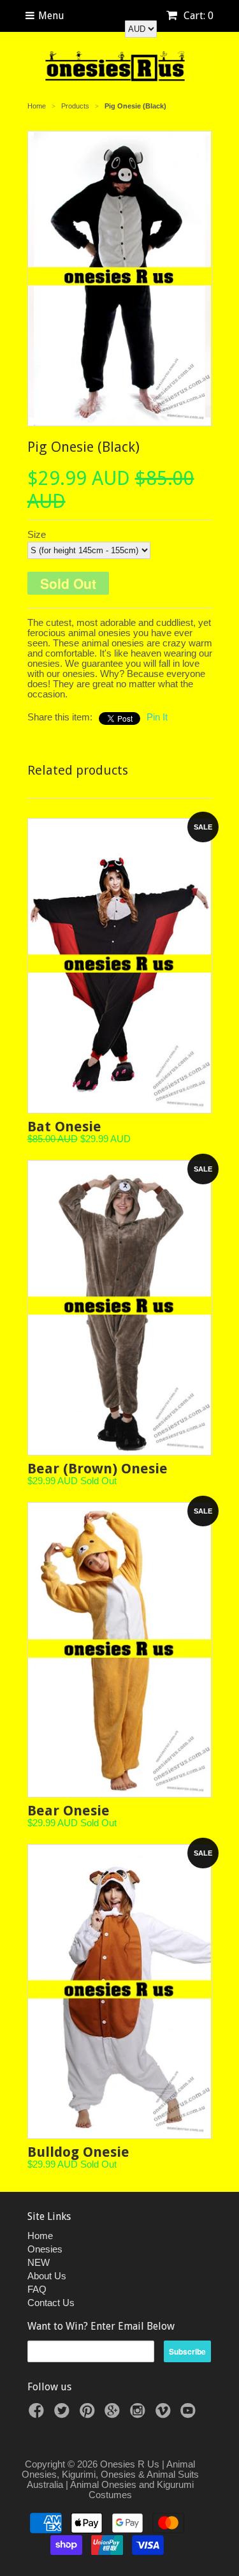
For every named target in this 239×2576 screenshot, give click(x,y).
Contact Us (51, 2303)
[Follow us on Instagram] (140, 2414)
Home (40, 2236)
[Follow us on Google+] (114, 2414)
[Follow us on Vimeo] (165, 2414)
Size (37, 535)
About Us (47, 2276)
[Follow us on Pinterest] (89, 2414)
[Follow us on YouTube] (190, 2414)
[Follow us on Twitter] (64, 2414)
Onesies (45, 2249)
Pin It (157, 717)
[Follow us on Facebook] (38, 2414)
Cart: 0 (197, 16)
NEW (39, 2262)
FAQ (37, 2289)
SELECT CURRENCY (127, 15)
